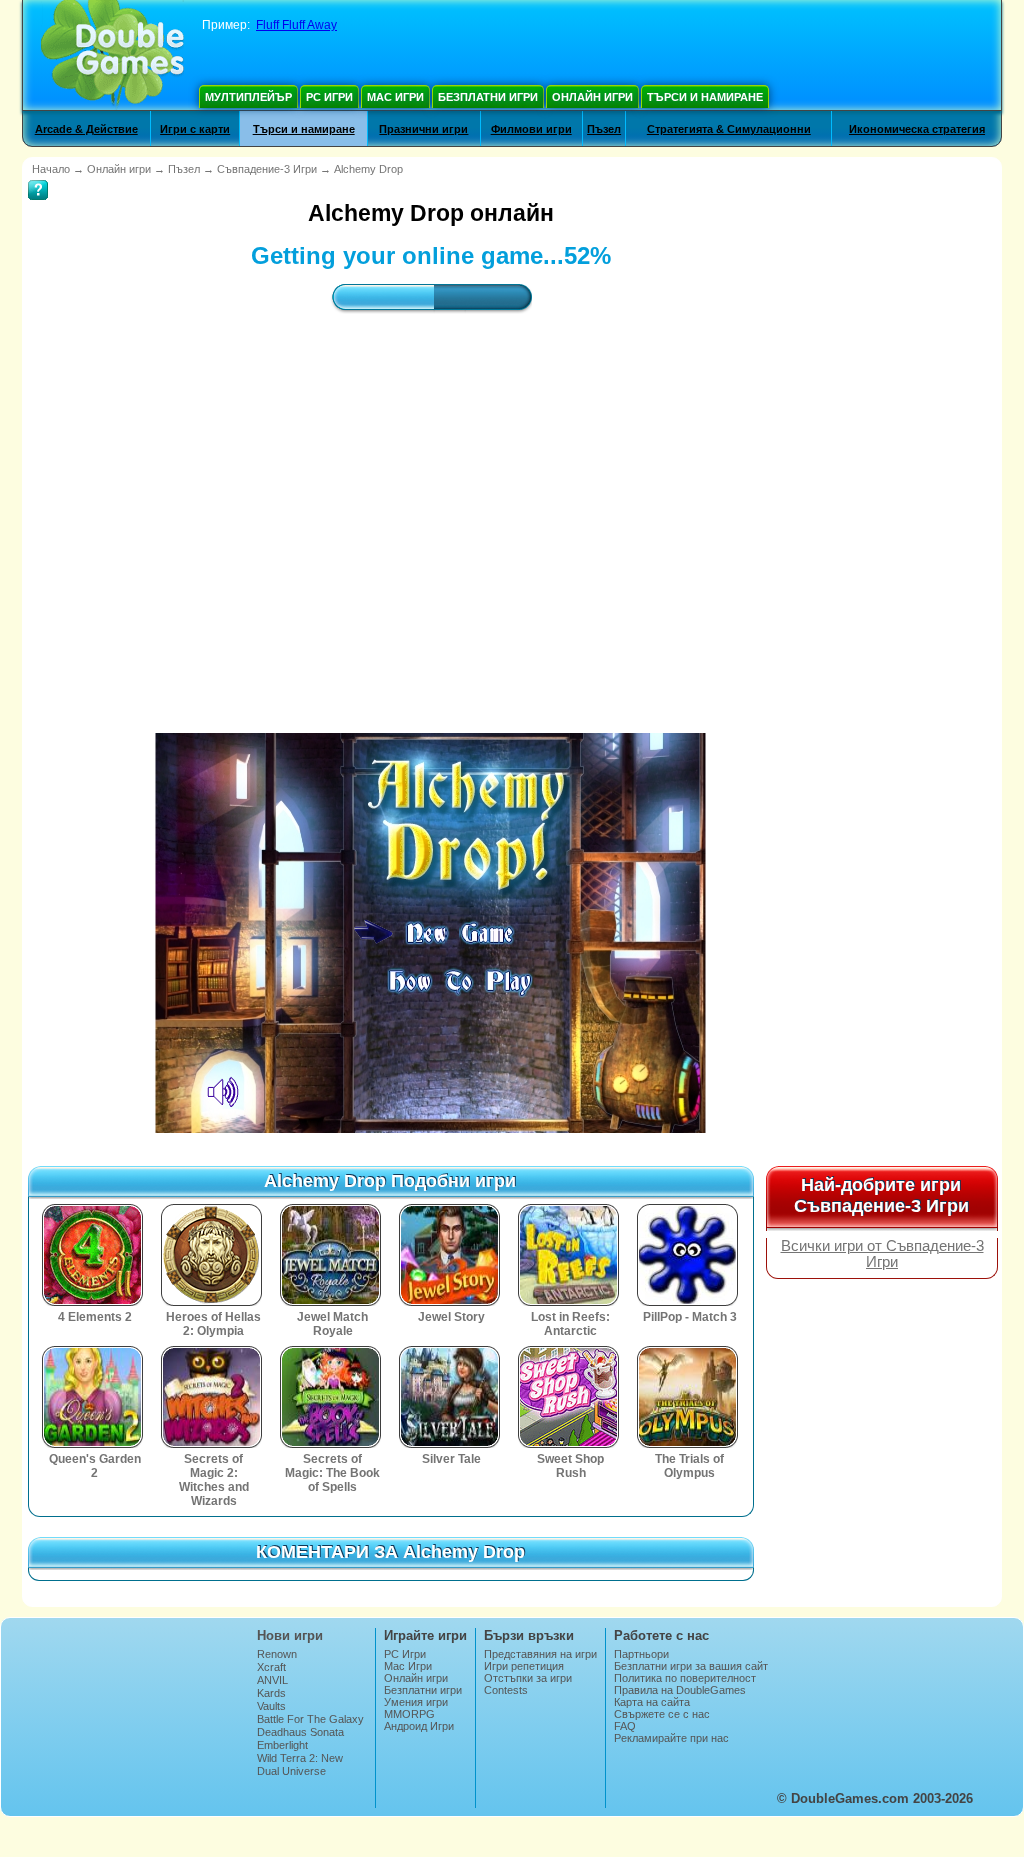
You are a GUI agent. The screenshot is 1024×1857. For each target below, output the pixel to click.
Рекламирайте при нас (671, 1738)
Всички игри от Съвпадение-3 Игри (882, 1254)
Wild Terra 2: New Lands (300, 1764)
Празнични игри (423, 129)
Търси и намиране (705, 97)
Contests (506, 1690)
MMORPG (409, 1714)
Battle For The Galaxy (310, 1719)
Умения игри (416, 1702)
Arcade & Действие (86, 129)
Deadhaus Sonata (300, 1732)
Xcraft (271, 1667)
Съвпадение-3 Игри (267, 169)
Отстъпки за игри (528, 1678)
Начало (51, 169)
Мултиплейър (248, 97)
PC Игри (329, 97)
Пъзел (604, 129)
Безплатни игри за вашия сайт (691, 1666)
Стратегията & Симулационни (729, 129)
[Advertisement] (431, 505)
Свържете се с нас (662, 1714)
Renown (277, 1654)
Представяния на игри (540, 1654)
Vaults (271, 1706)
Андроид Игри (419, 1726)
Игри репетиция (524, 1666)
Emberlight (282, 1745)
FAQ (625, 1726)
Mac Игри (395, 97)
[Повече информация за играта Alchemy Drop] (38, 176)
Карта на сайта (652, 1702)
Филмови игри (531, 129)
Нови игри (290, 1635)
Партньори (641, 1654)
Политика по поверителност (685, 1678)
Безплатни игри (488, 97)
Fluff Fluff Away (296, 25)
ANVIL (272, 1680)
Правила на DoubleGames (680, 1690)
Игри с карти (195, 129)
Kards (271, 1693)
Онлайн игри (592, 97)
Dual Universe (291, 1771)
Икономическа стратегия (917, 129)
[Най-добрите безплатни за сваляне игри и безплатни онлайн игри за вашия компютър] (112, 55)
